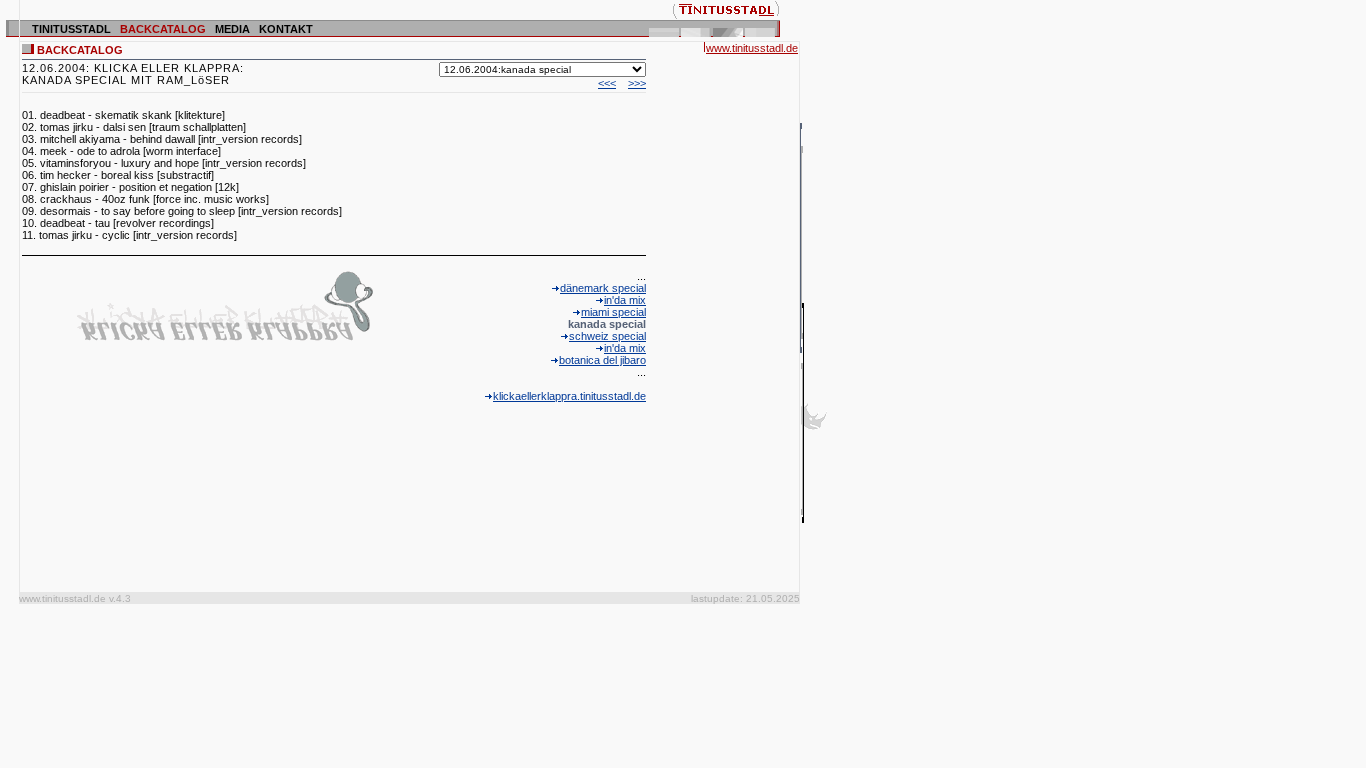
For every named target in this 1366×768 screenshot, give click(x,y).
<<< (607, 83)
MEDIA (232, 29)
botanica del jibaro (602, 360)
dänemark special (603, 288)
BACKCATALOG (163, 29)
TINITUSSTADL (71, 29)
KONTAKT (286, 29)
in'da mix (625, 300)
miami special (613, 312)
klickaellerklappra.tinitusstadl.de (569, 396)
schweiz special (607, 336)
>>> (637, 83)
